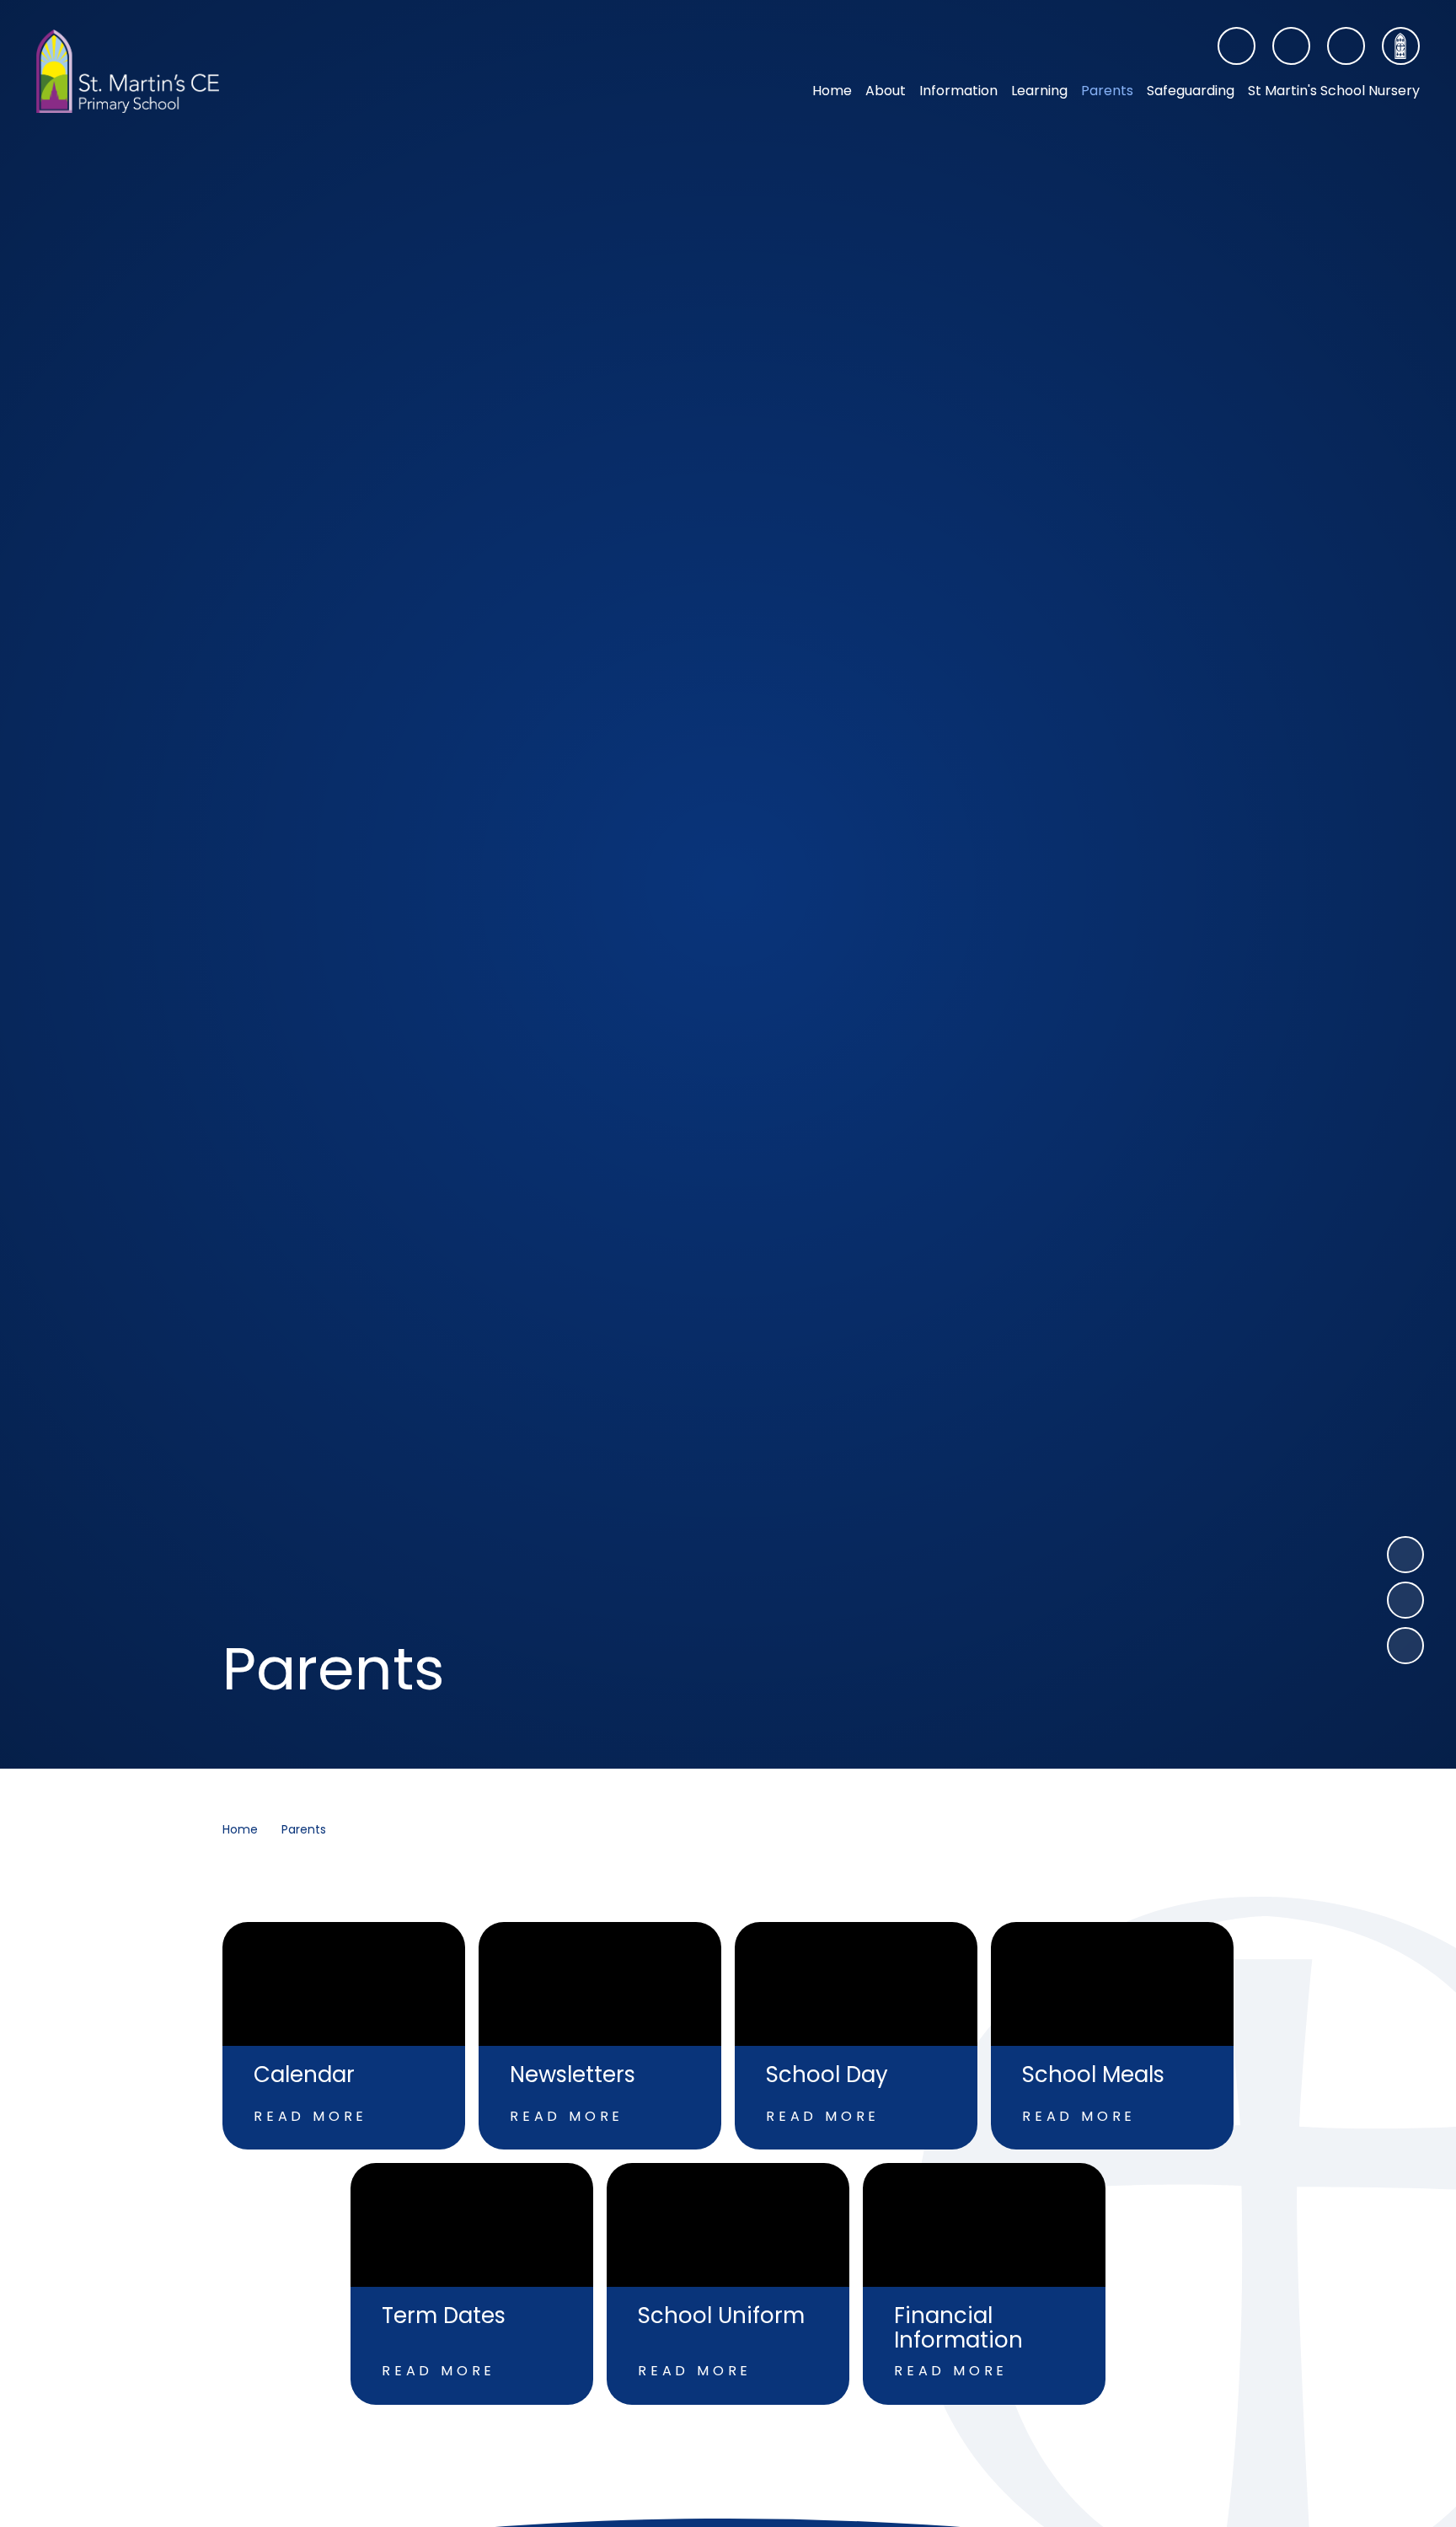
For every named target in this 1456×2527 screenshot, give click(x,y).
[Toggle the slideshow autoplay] (1405, 1646)
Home (240, 1829)
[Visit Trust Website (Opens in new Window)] (1401, 46)
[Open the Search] (1346, 46)
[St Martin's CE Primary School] (128, 72)
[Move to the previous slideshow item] (1405, 1600)
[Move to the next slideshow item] (1405, 1555)
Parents (304, 1829)
